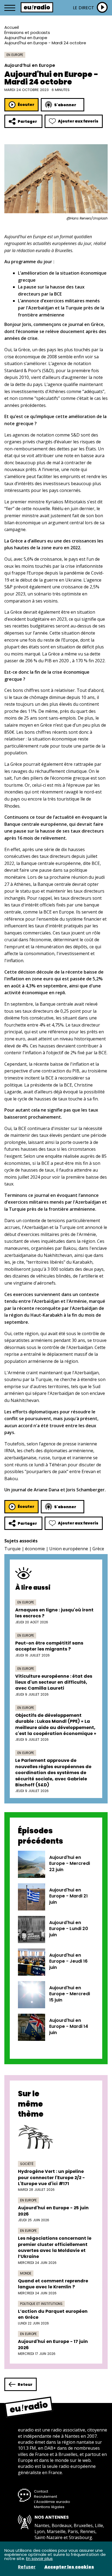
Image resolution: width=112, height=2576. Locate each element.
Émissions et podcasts (27, 32)
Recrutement (46, 2497)
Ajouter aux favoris (78, 121)
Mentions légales (49, 2507)
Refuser (27, 2567)
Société (27, 2164)
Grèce (98, 1549)
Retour (25, 2384)
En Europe (15, 55)
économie (35, 1549)
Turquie (13, 1549)
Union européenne (69, 1549)
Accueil (12, 27)
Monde (26, 2273)
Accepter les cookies (69, 2567)
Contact (41, 2491)
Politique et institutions (41, 2304)
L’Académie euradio (52, 2502)
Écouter (26, 105)
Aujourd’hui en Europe (26, 38)
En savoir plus (39, 2558)
